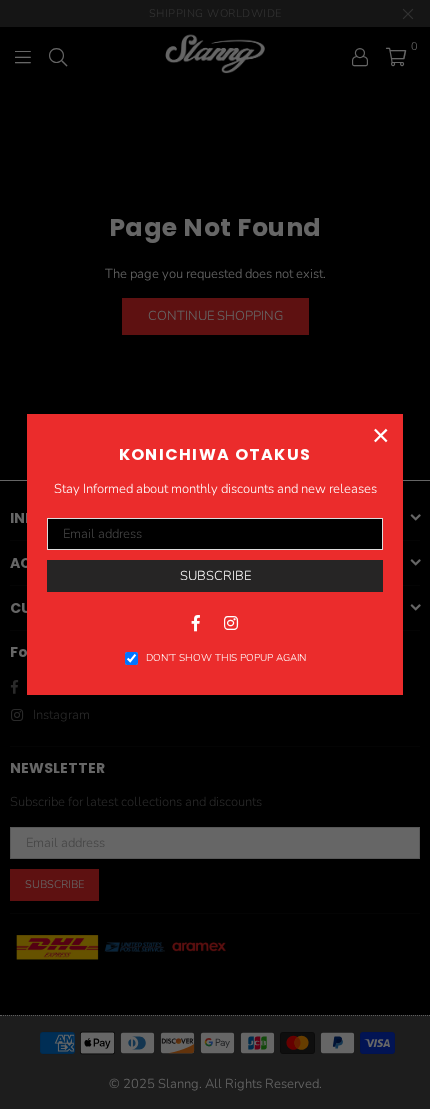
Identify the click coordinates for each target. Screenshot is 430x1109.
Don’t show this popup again (226, 658)
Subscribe (215, 576)
